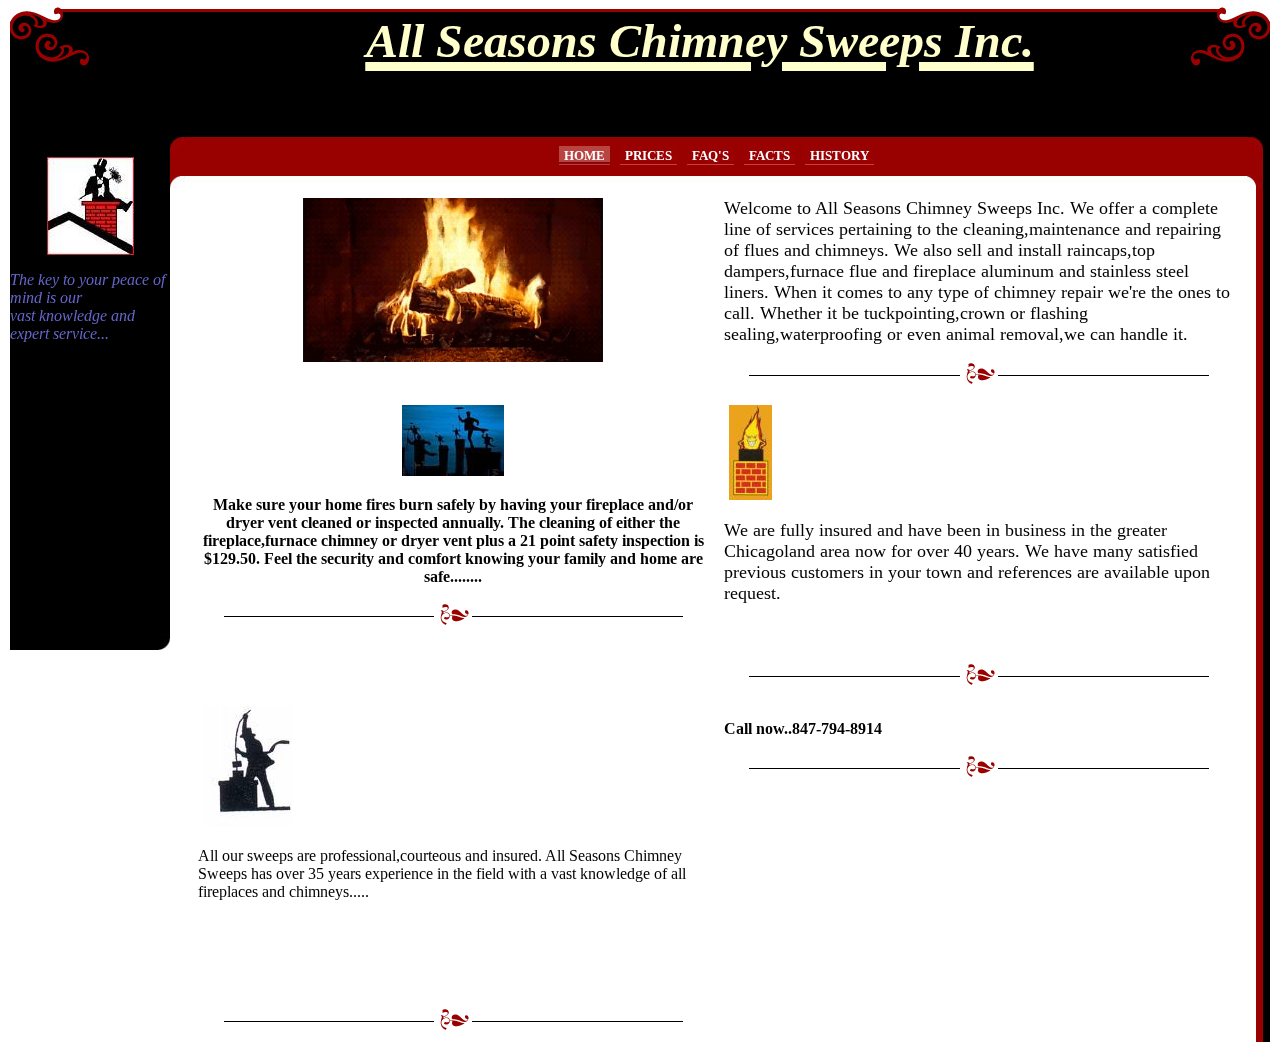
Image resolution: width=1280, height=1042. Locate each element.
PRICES (648, 155)
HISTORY (839, 155)
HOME (584, 155)
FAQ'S (710, 155)
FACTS (769, 155)
